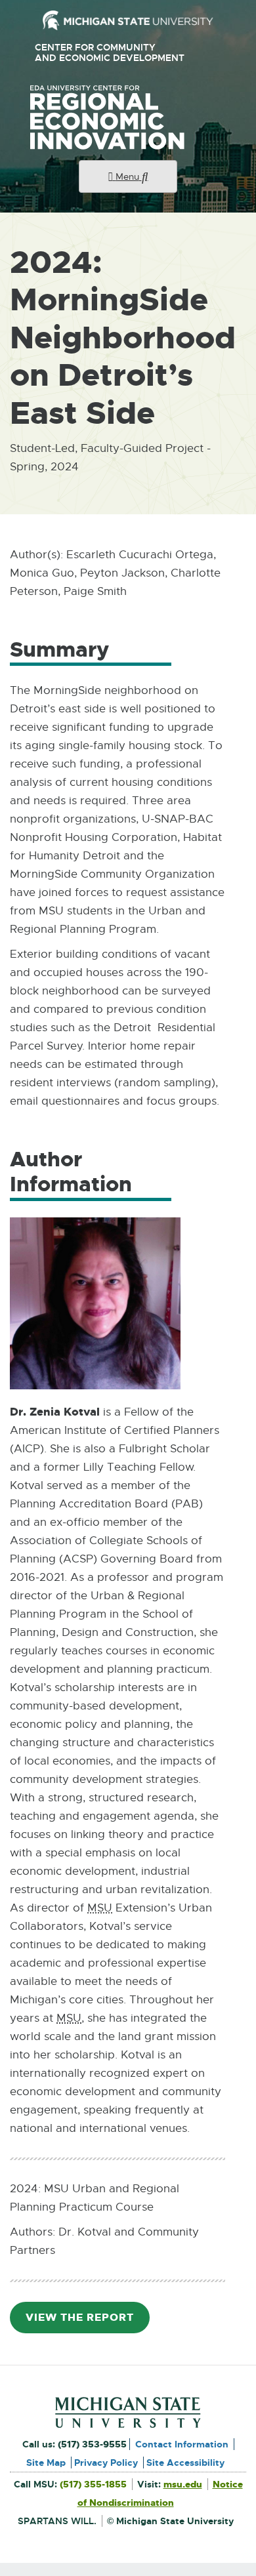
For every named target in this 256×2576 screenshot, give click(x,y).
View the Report (85, 2322)
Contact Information (182, 2444)
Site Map (46, 2463)
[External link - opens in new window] (128, 20)
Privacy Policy (106, 2463)
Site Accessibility (185, 2463)
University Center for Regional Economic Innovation (128, 117)
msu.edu (183, 2484)
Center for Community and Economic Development (115, 53)
